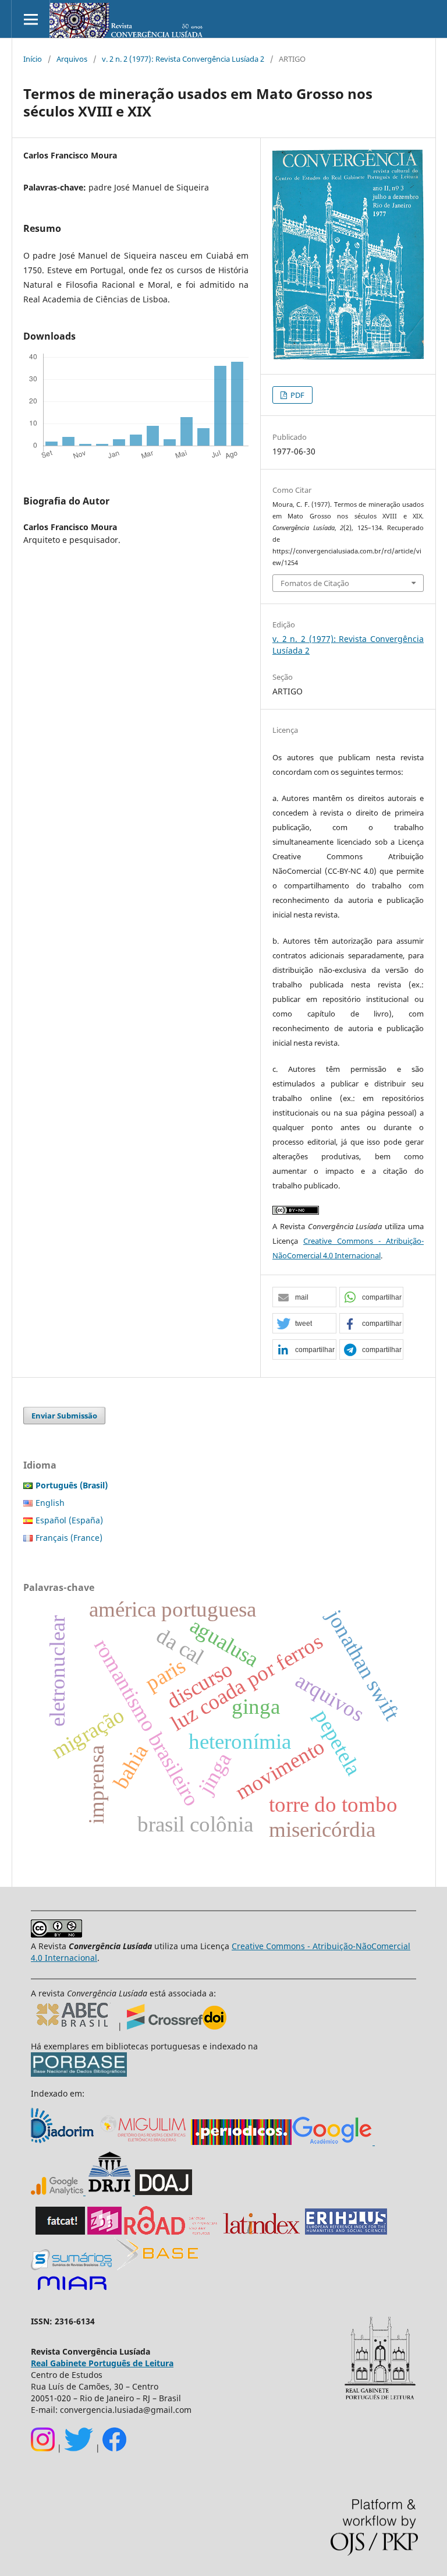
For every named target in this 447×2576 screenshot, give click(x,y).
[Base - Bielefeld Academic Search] (156, 2267)
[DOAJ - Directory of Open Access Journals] (164, 2192)
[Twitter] (79, 2448)
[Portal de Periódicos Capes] (241, 2142)
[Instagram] (43, 2448)
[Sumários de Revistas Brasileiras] (71, 2267)
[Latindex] (262, 2231)
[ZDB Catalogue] (104, 2231)
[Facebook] (114, 2448)
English (50, 1503)
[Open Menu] (31, 19)
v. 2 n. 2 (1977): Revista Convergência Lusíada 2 (183, 59)
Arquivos (72, 59)
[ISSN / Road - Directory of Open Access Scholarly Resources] (171, 2231)
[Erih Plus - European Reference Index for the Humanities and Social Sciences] (346, 2231)
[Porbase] (79, 2074)
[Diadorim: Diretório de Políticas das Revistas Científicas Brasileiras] (64, 2142)
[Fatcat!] (60, 2231)
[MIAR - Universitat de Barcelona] (72, 2291)
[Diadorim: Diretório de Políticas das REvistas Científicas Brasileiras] (134, 2192)
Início (33, 59)
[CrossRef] (177, 2026)
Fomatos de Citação (315, 583)
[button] (304, 1298)
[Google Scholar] (332, 2142)
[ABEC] (74, 2026)
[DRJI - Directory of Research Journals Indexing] (109, 2192)
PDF (297, 395)
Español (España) (69, 1520)
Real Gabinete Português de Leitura (102, 2363)
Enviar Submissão (64, 1416)
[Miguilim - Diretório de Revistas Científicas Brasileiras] (144, 2142)
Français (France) (69, 1538)
